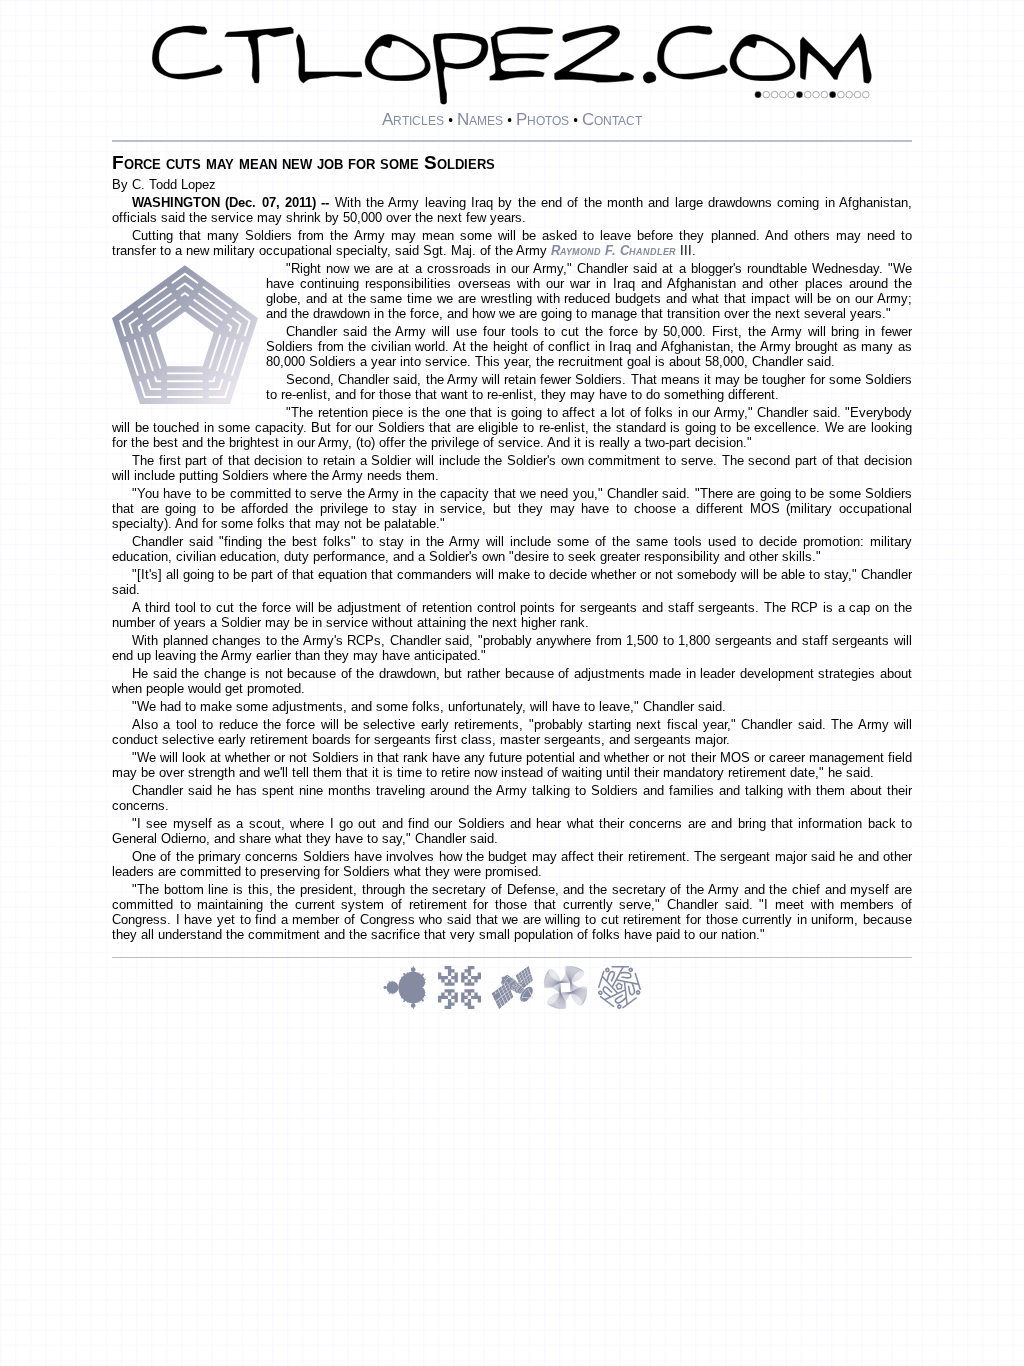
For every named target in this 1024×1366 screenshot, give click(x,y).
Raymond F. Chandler (613, 250)
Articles (413, 119)
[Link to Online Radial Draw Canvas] (619, 1006)
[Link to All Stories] (517, 1006)
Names (480, 119)
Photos (542, 119)
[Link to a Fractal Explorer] (410, 1006)
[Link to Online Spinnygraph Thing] (570, 1006)
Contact (612, 119)
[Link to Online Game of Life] (464, 1006)
